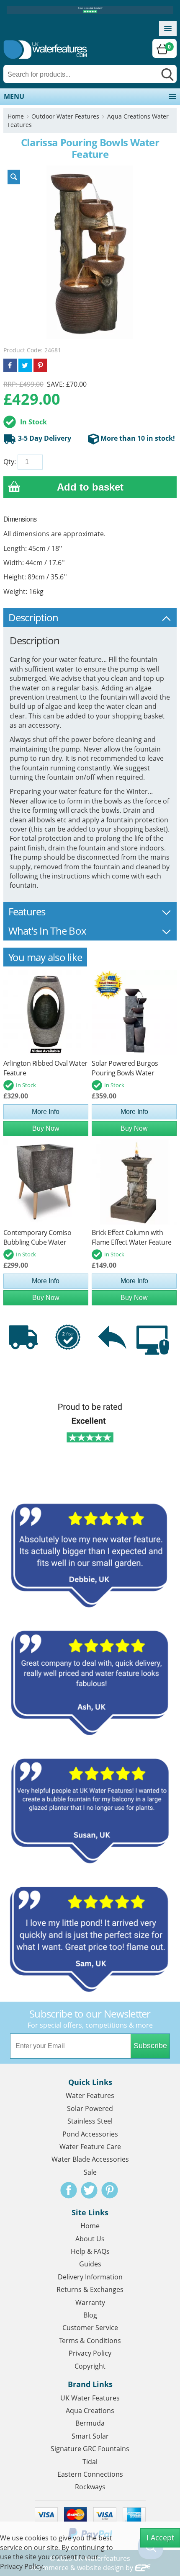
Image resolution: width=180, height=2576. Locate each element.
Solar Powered (90, 2108)
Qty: (10, 462)
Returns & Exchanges (90, 2289)
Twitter (89, 2190)
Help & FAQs (90, 2251)
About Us (90, 2239)
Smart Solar (90, 2436)
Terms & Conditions (90, 2341)
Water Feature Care (90, 2147)
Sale (90, 2172)
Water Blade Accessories (90, 2159)
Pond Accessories (90, 2134)
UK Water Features (90, 2398)
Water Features (90, 2095)
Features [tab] (27, 911)
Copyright (90, 2366)
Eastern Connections (90, 2474)
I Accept (160, 2537)
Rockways (90, 2487)
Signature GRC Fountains (90, 2449)
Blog (90, 2315)
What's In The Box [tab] (48, 931)
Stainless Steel (90, 2121)
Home (16, 116)
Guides (90, 2264)
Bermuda (90, 2423)
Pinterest (110, 2190)
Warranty (90, 2302)
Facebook (69, 2190)
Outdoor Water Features (65, 116)
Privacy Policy (90, 2353)
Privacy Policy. (22, 2566)
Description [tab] (33, 617)
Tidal (90, 2462)
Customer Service (90, 2328)
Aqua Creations (90, 2411)
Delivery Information (90, 2277)
